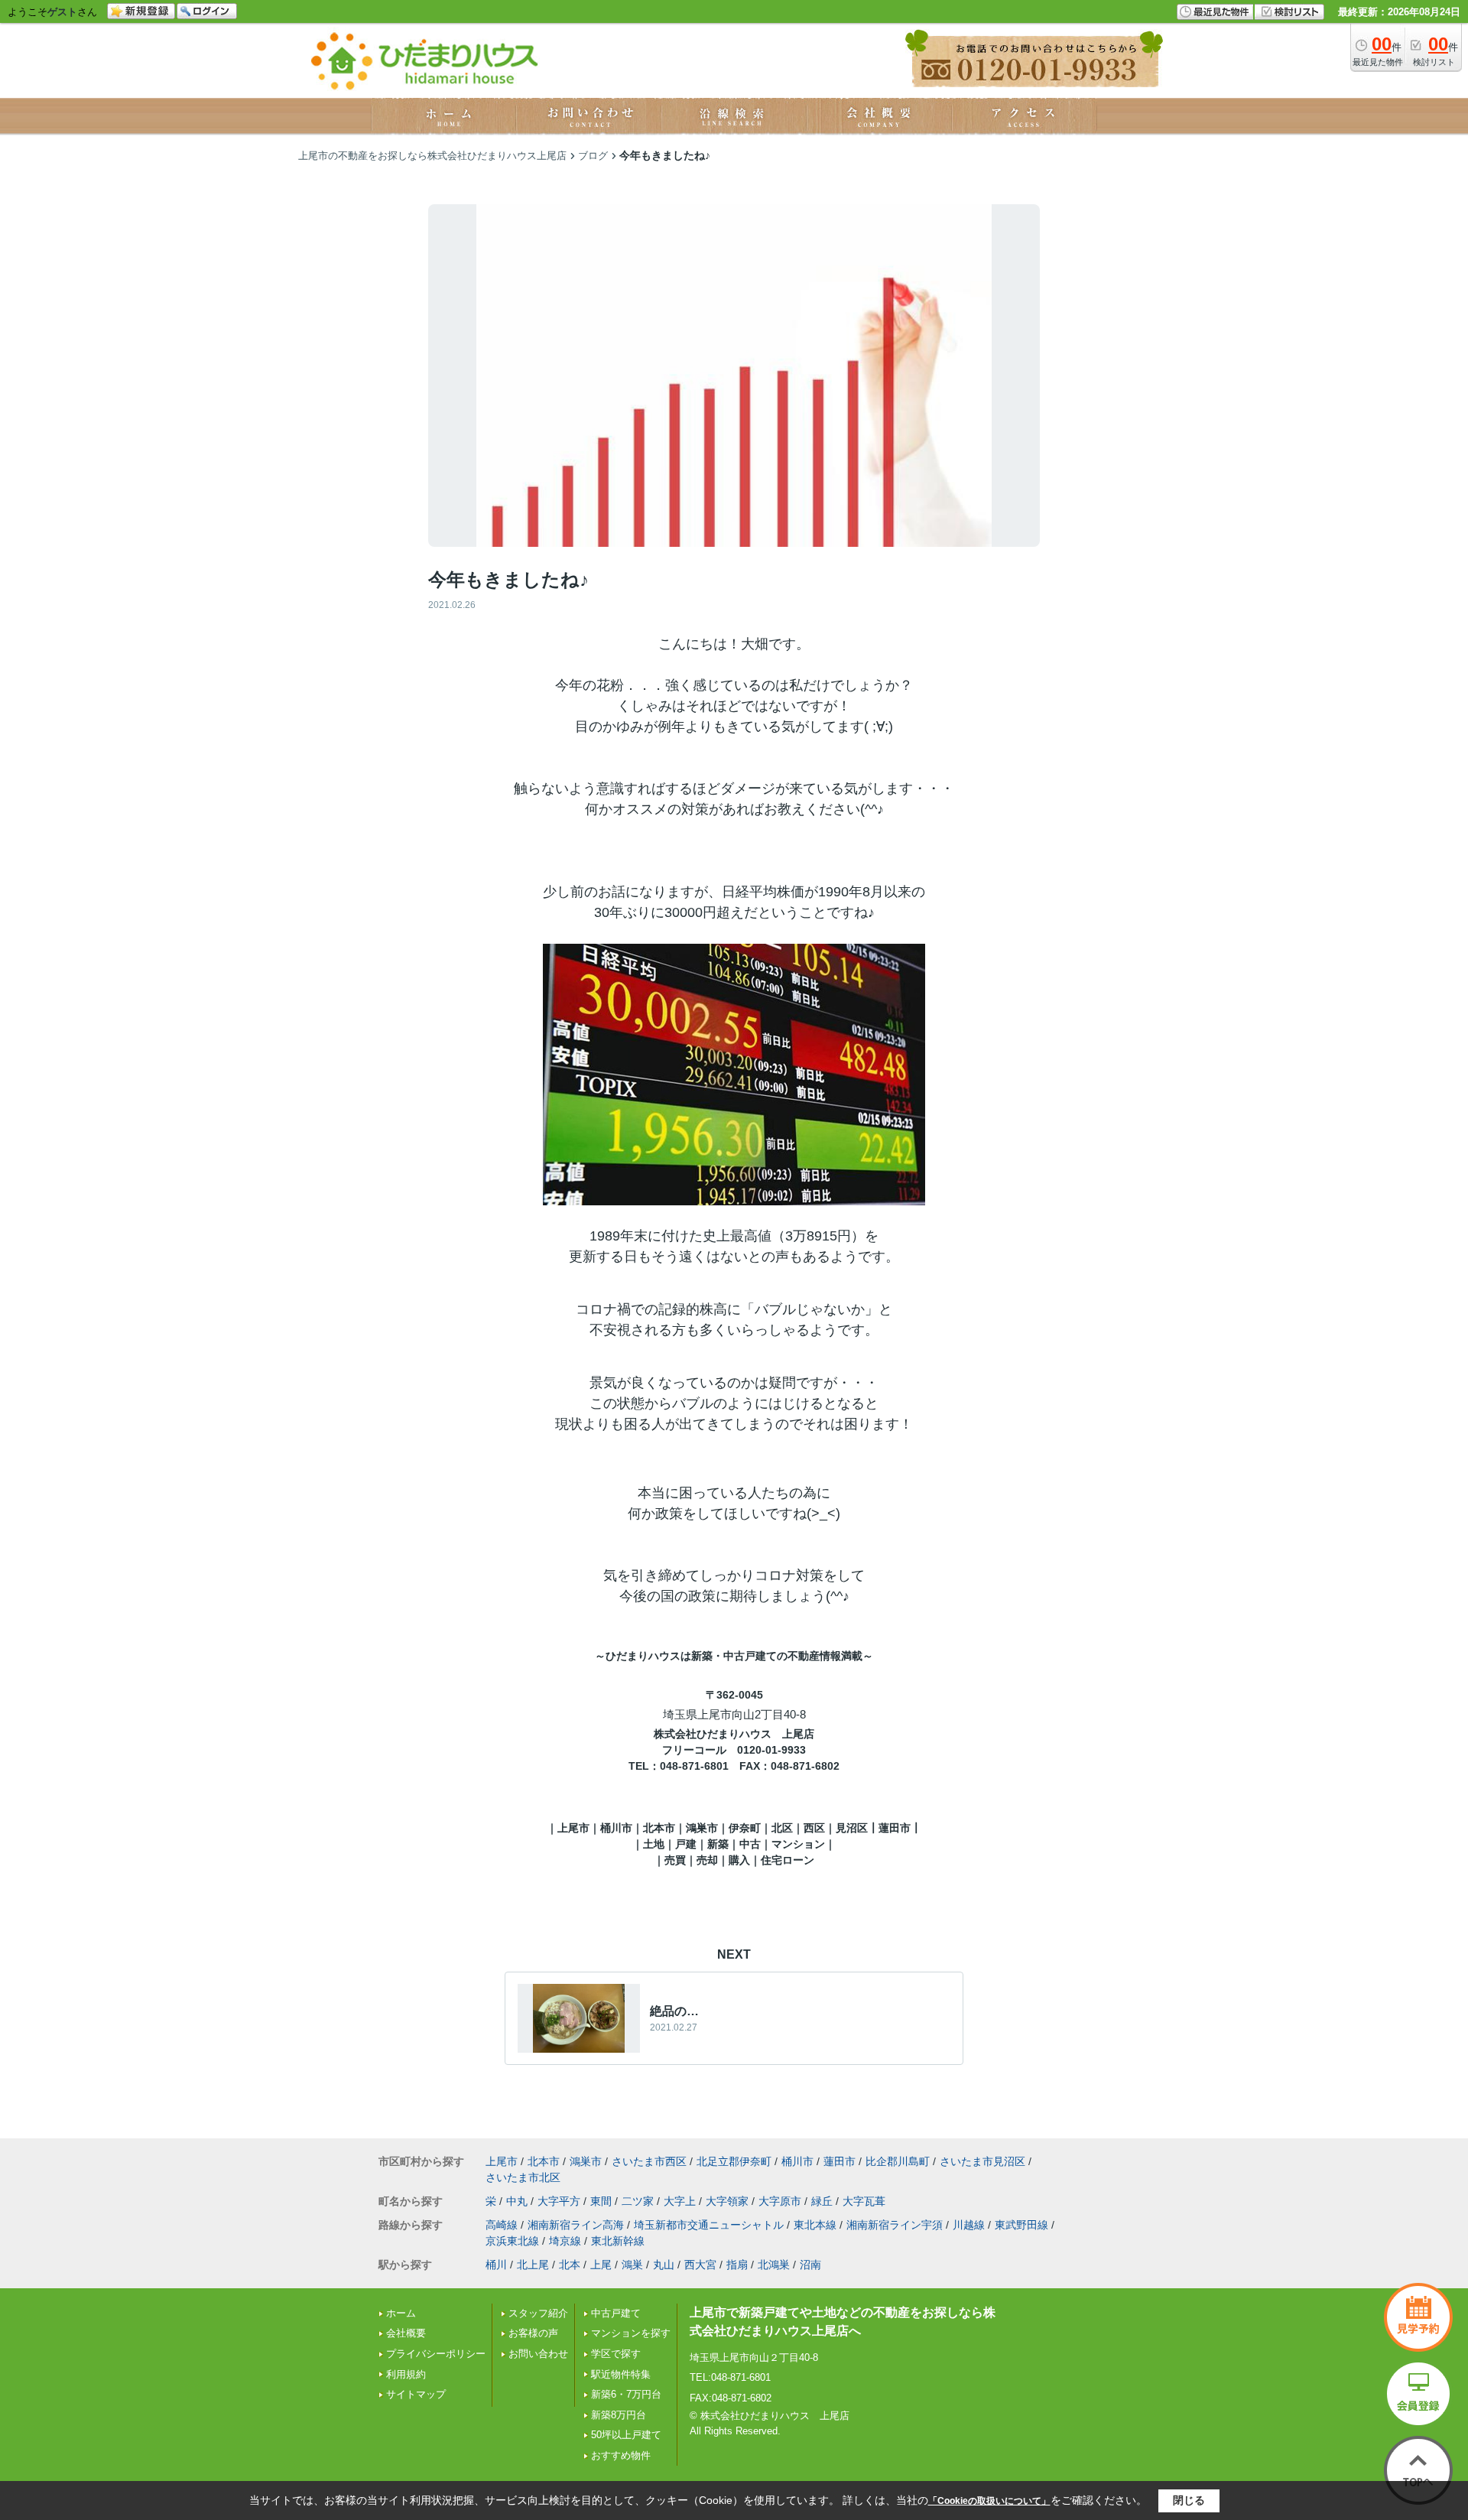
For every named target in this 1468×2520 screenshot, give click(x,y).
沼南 (810, 2265)
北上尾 (533, 2265)
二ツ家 (638, 2201)
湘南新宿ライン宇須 (895, 2225)
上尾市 (502, 2161)
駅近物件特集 (621, 2374)
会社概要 (406, 2333)
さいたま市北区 (523, 2177)
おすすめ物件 (621, 2455)
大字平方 (559, 2201)
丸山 (664, 2265)
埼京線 (565, 2241)
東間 (601, 2201)
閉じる (1189, 2500)
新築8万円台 (619, 2415)
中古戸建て (616, 2313)
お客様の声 (533, 2333)
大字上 (680, 2201)
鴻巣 (632, 2265)
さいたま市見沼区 (982, 2161)
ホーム (401, 2313)
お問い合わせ (538, 2354)
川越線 (969, 2225)
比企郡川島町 (898, 2161)
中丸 (517, 2201)
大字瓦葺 (864, 2201)
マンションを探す (631, 2333)
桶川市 (797, 2161)
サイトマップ (416, 2394)
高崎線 (502, 2225)
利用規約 (406, 2374)
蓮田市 (840, 2161)
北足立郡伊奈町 (734, 2161)
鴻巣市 (586, 2161)
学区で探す (616, 2354)
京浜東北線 (512, 2241)
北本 (570, 2265)
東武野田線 (1021, 2225)
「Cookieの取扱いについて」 (989, 2501)
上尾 (601, 2265)
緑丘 (822, 2201)
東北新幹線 (618, 2241)
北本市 (544, 2161)
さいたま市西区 (649, 2161)
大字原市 (780, 2201)
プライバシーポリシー (436, 2354)
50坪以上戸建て (626, 2435)
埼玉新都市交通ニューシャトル (709, 2225)
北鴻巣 (774, 2265)
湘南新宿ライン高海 (576, 2225)
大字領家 (727, 2201)
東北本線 (815, 2225)
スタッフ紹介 (538, 2313)
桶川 (496, 2265)
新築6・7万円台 (626, 2394)
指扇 (737, 2265)
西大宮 (700, 2265)
